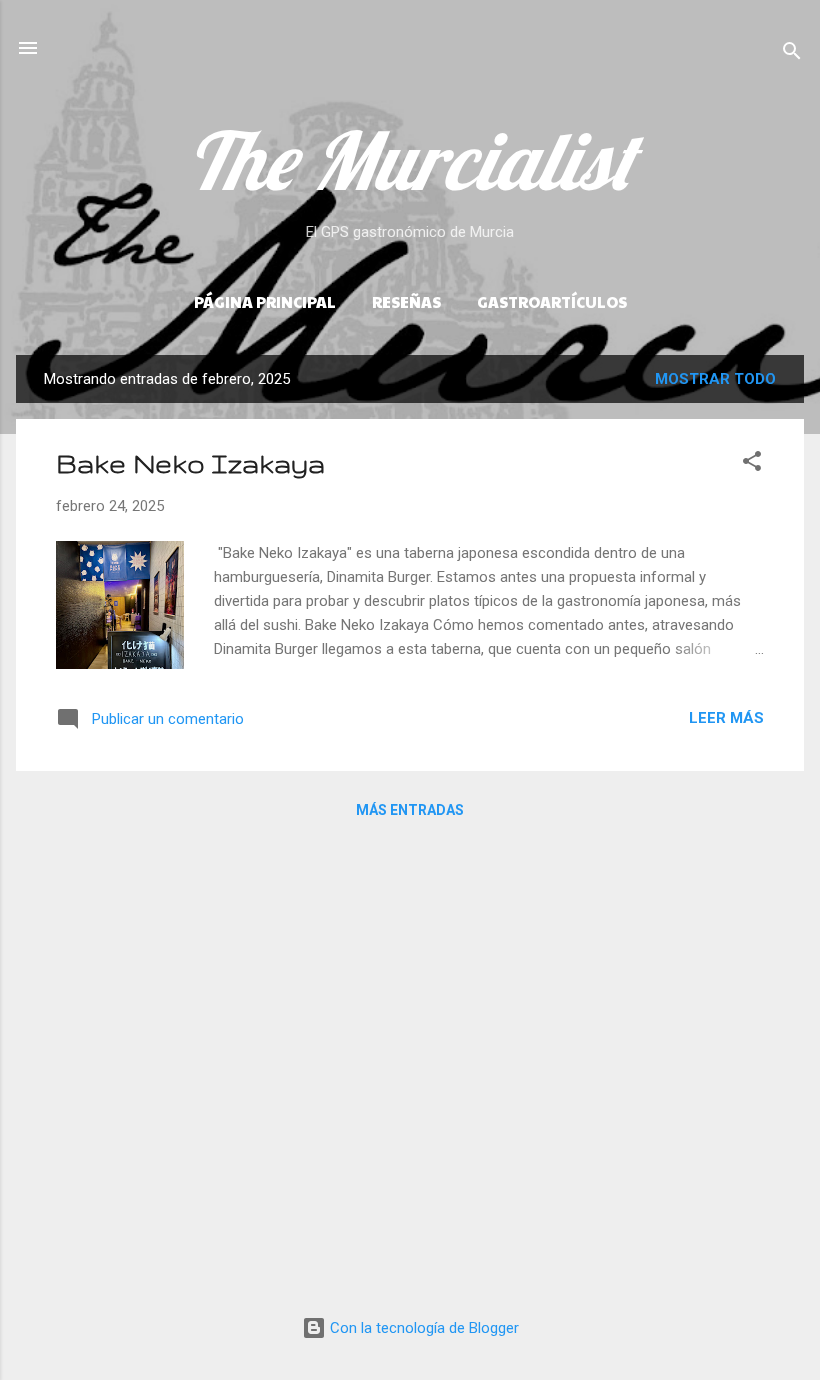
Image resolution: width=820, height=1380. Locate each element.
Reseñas (406, 301)
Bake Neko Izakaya (190, 463)
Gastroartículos (552, 301)
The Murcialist (410, 160)
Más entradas (410, 810)
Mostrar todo (715, 379)
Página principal (265, 301)
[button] (752, 464)
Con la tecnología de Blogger (422, 1328)
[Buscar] (792, 54)
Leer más (726, 718)
